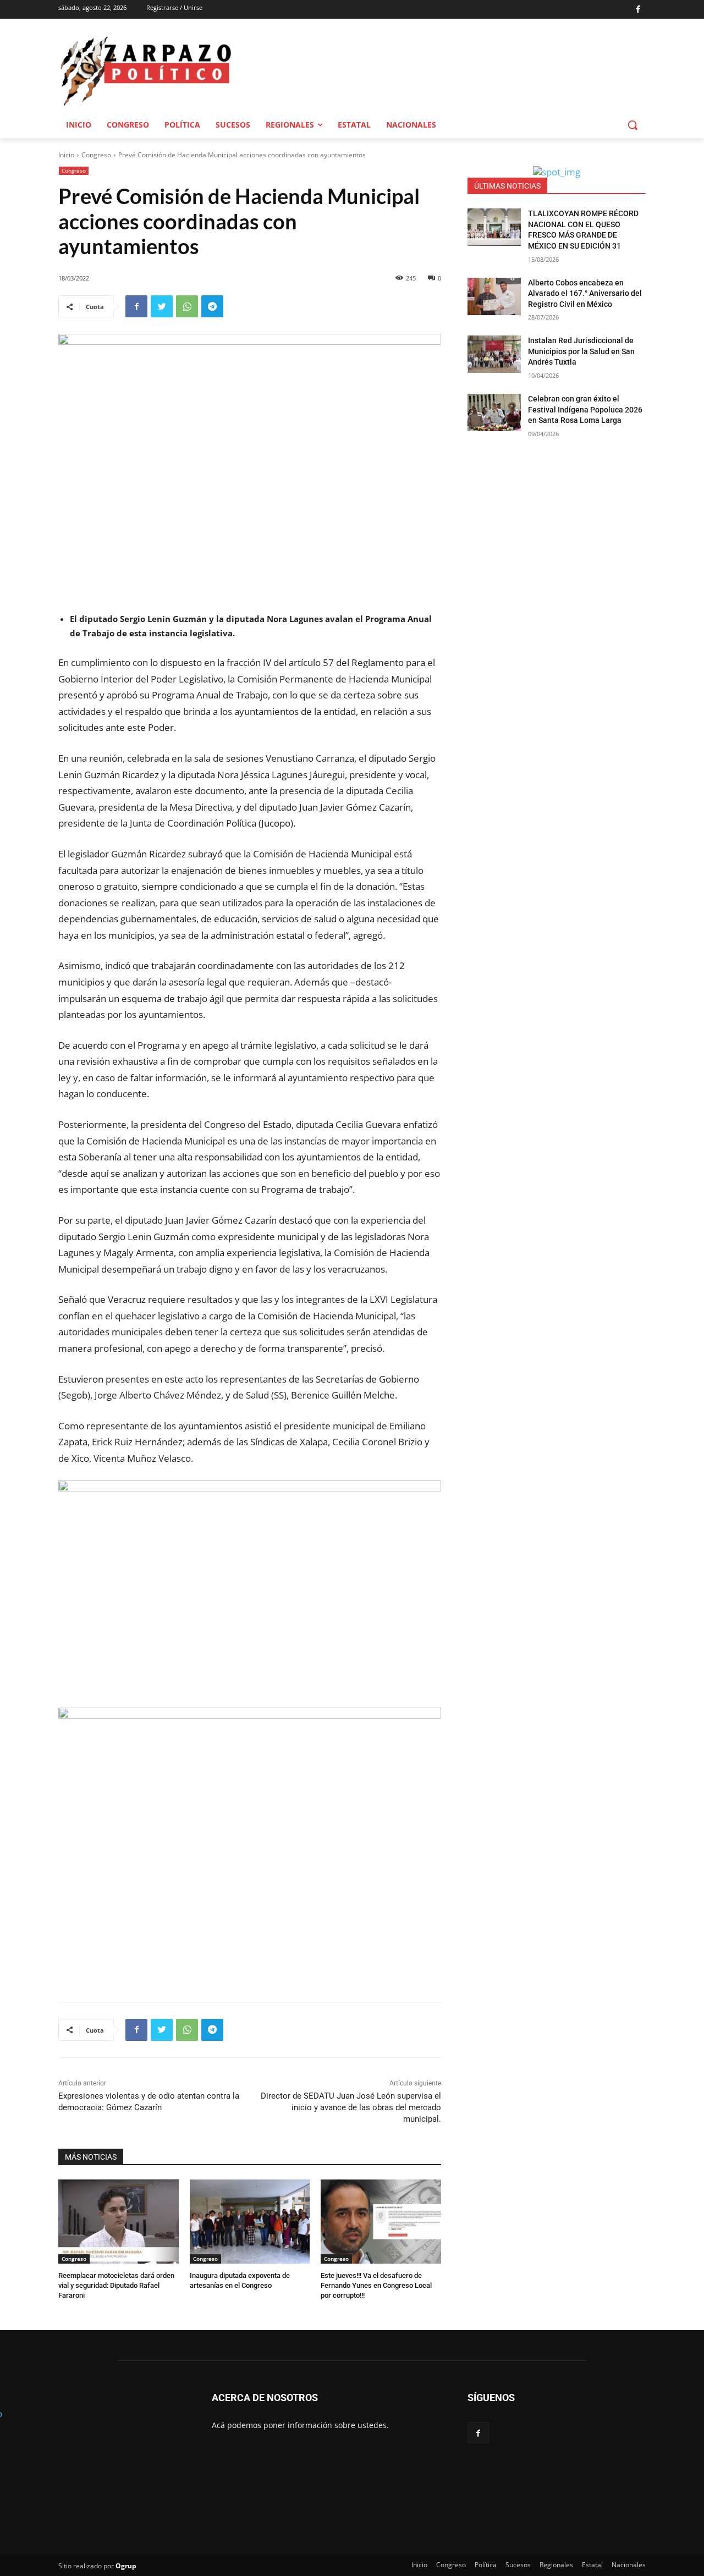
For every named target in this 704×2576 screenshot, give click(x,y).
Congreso (96, 155)
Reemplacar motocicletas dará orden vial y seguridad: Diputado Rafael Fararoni (116, 2285)
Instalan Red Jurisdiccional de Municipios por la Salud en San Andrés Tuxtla (581, 351)
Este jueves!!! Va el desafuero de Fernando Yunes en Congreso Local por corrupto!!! (376, 2285)
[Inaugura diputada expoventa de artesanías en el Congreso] (250, 2222)
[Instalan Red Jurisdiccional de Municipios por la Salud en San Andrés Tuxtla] (494, 354)
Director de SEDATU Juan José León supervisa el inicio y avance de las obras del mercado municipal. (351, 2107)
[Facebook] (638, 10)
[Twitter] (162, 306)
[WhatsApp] (187, 306)
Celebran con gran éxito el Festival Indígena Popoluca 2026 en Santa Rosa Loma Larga (585, 409)
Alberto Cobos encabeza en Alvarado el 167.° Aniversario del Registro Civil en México (585, 293)
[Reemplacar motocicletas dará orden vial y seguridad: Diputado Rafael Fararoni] (119, 2222)
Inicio (66, 155)
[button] (632, 125)
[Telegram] (212, 306)
